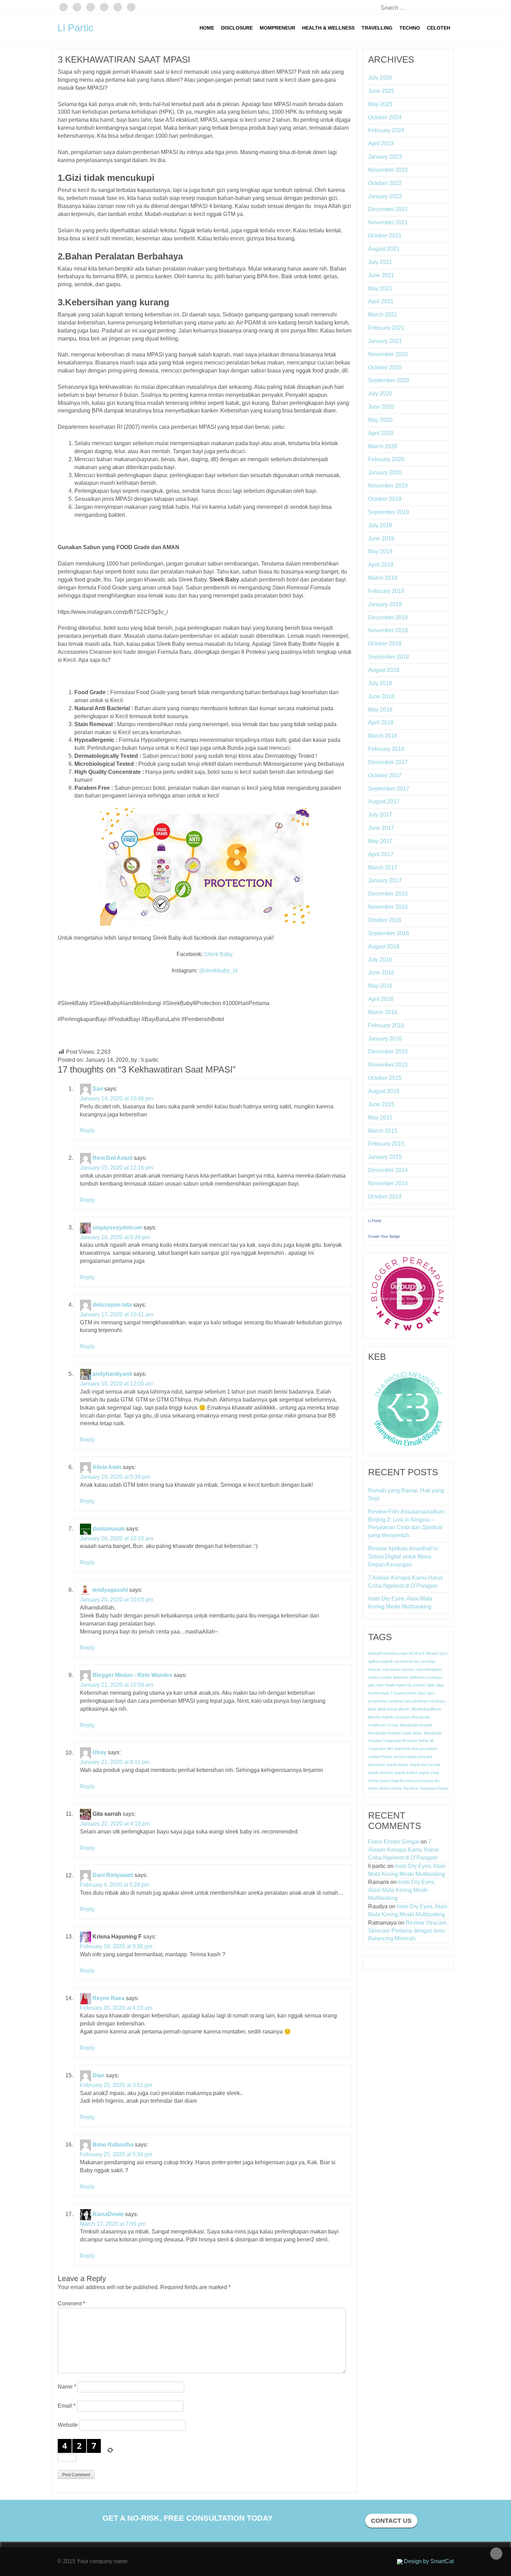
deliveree (401, 1677)
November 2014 (388, 1183)
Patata (387, 1757)
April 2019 (381, 565)
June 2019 (381, 539)
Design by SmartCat (428, 2561)
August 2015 (384, 1091)
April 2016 (381, 999)
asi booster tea (407, 1661)
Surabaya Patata (434, 1788)
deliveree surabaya (426, 1677)
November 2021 (388, 222)
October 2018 (385, 644)
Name (67, 2387)
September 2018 (389, 657)
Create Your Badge (384, 1236)
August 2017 (384, 801)
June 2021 (381, 275)
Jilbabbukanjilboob (426, 1709)
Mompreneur (277, 28)
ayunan (408, 1669)
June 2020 (381, 407)
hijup (440, 1685)
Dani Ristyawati (113, 1875)
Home (207, 28)
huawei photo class (410, 1693)
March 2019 (383, 578)
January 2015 (385, 1157)
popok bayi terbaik (425, 1765)
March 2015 (383, 1131)
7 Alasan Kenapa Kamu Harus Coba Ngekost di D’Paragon (405, 1582)
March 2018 (383, 736)
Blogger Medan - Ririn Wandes (132, 1675)
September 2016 (389, 933)
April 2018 (381, 723)
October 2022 (385, 183)
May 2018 (380, 710)
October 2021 (385, 236)
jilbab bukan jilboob (394, 1709)
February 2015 (386, 1144)
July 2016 (380, 960)
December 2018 (388, 617)
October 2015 (385, 1078)
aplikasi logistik (381, 1661)
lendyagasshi (110, 1590)
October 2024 (385, 117)
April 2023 (381, 143)
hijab (431, 1685)
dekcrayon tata (112, 1305)
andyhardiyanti (112, 1374)
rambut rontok (390, 1788)
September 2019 (389, 512)
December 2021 (388, 209)
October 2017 (385, 775)
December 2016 (388, 894)
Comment (71, 2304)
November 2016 (388, 907)
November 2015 (388, 1065)
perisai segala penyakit (413, 1757)
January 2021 (385, 341)
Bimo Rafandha (113, 2145)
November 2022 (388, 170)
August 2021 (384, 249)
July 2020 (380, 394)
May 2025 (380, 104)
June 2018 (381, 696)
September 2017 (389, 789)
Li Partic (75, 28)
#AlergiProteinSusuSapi (388, 1653)
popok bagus (398, 1765)
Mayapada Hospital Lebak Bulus (395, 1733)
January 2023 (385, 157)
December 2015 (388, 1052)
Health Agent (395, 1685)
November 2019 (388, 486)
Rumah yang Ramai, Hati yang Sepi (406, 1494)
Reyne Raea (108, 1998)
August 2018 (384, 670)
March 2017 (383, 868)
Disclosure (237, 28)
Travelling (377, 28)
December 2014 (388, 1170)
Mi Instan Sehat (415, 1741)
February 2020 (386, 459)
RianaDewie (108, 2214)
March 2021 (383, 315)
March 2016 (383, 1012)
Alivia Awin (107, 1467)
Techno (410, 28)
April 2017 (381, 854)
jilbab (372, 1709)
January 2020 (385, 472)
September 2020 (389, 380)
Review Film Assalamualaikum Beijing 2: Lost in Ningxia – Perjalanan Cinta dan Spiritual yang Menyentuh (406, 1524)
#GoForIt (416, 1653)
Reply (87, 1130)
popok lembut (406, 1773)
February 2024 (386, 130)
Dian (99, 2075)
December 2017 (388, 762)
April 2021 (381, 301)
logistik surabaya (396, 1717)
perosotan (377, 1765)
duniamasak (109, 1529)
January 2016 (385, 1039)
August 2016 (384, 946)
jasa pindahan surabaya (425, 1701)
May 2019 (380, 551)
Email (67, 2406)
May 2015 (380, 1118)
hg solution (416, 1685)
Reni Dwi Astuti (112, 1158)
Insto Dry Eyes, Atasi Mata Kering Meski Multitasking (400, 1603)
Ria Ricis (411, 1788)
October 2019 (385, 499)
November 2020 (388, 354)
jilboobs (374, 1717)
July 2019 (380, 525)
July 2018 (380, 683)
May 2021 (380, 288)
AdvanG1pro (436, 1653)
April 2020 (381, 433)
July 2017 (380, 815)
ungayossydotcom (117, 1227)
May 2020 (380, 420)
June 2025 (381, 91)
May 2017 (380, 841)
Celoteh (439, 28)
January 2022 (385, 196)
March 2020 (383, 446)
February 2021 (386, 328)
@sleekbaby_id (218, 970)
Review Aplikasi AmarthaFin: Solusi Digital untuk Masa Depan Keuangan (404, 1556)
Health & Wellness (328, 28)
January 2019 (385, 604)
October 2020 (385, 367)
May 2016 (380, 986)
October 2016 (385, 920)
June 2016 (381, 973)
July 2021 (380, 262)
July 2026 (380, 78)
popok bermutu (381, 1773)
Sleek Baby (218, 954)
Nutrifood (402, 1749)
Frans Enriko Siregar (394, 1842)
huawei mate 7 (380, 1693)
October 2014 (385, 1197)
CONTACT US (391, 2521)
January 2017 (385, 880)
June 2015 (381, 1104)
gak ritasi (376, 1685)
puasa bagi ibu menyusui (401, 1781)
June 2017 (381, 828)
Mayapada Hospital (416, 1725)
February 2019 (386, 591)
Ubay (99, 1753)
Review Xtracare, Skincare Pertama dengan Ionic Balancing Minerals (408, 1931)
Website (68, 2425)
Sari (98, 1089)
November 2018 (388, 630)
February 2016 (386, 1025)
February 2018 (386, 749)
